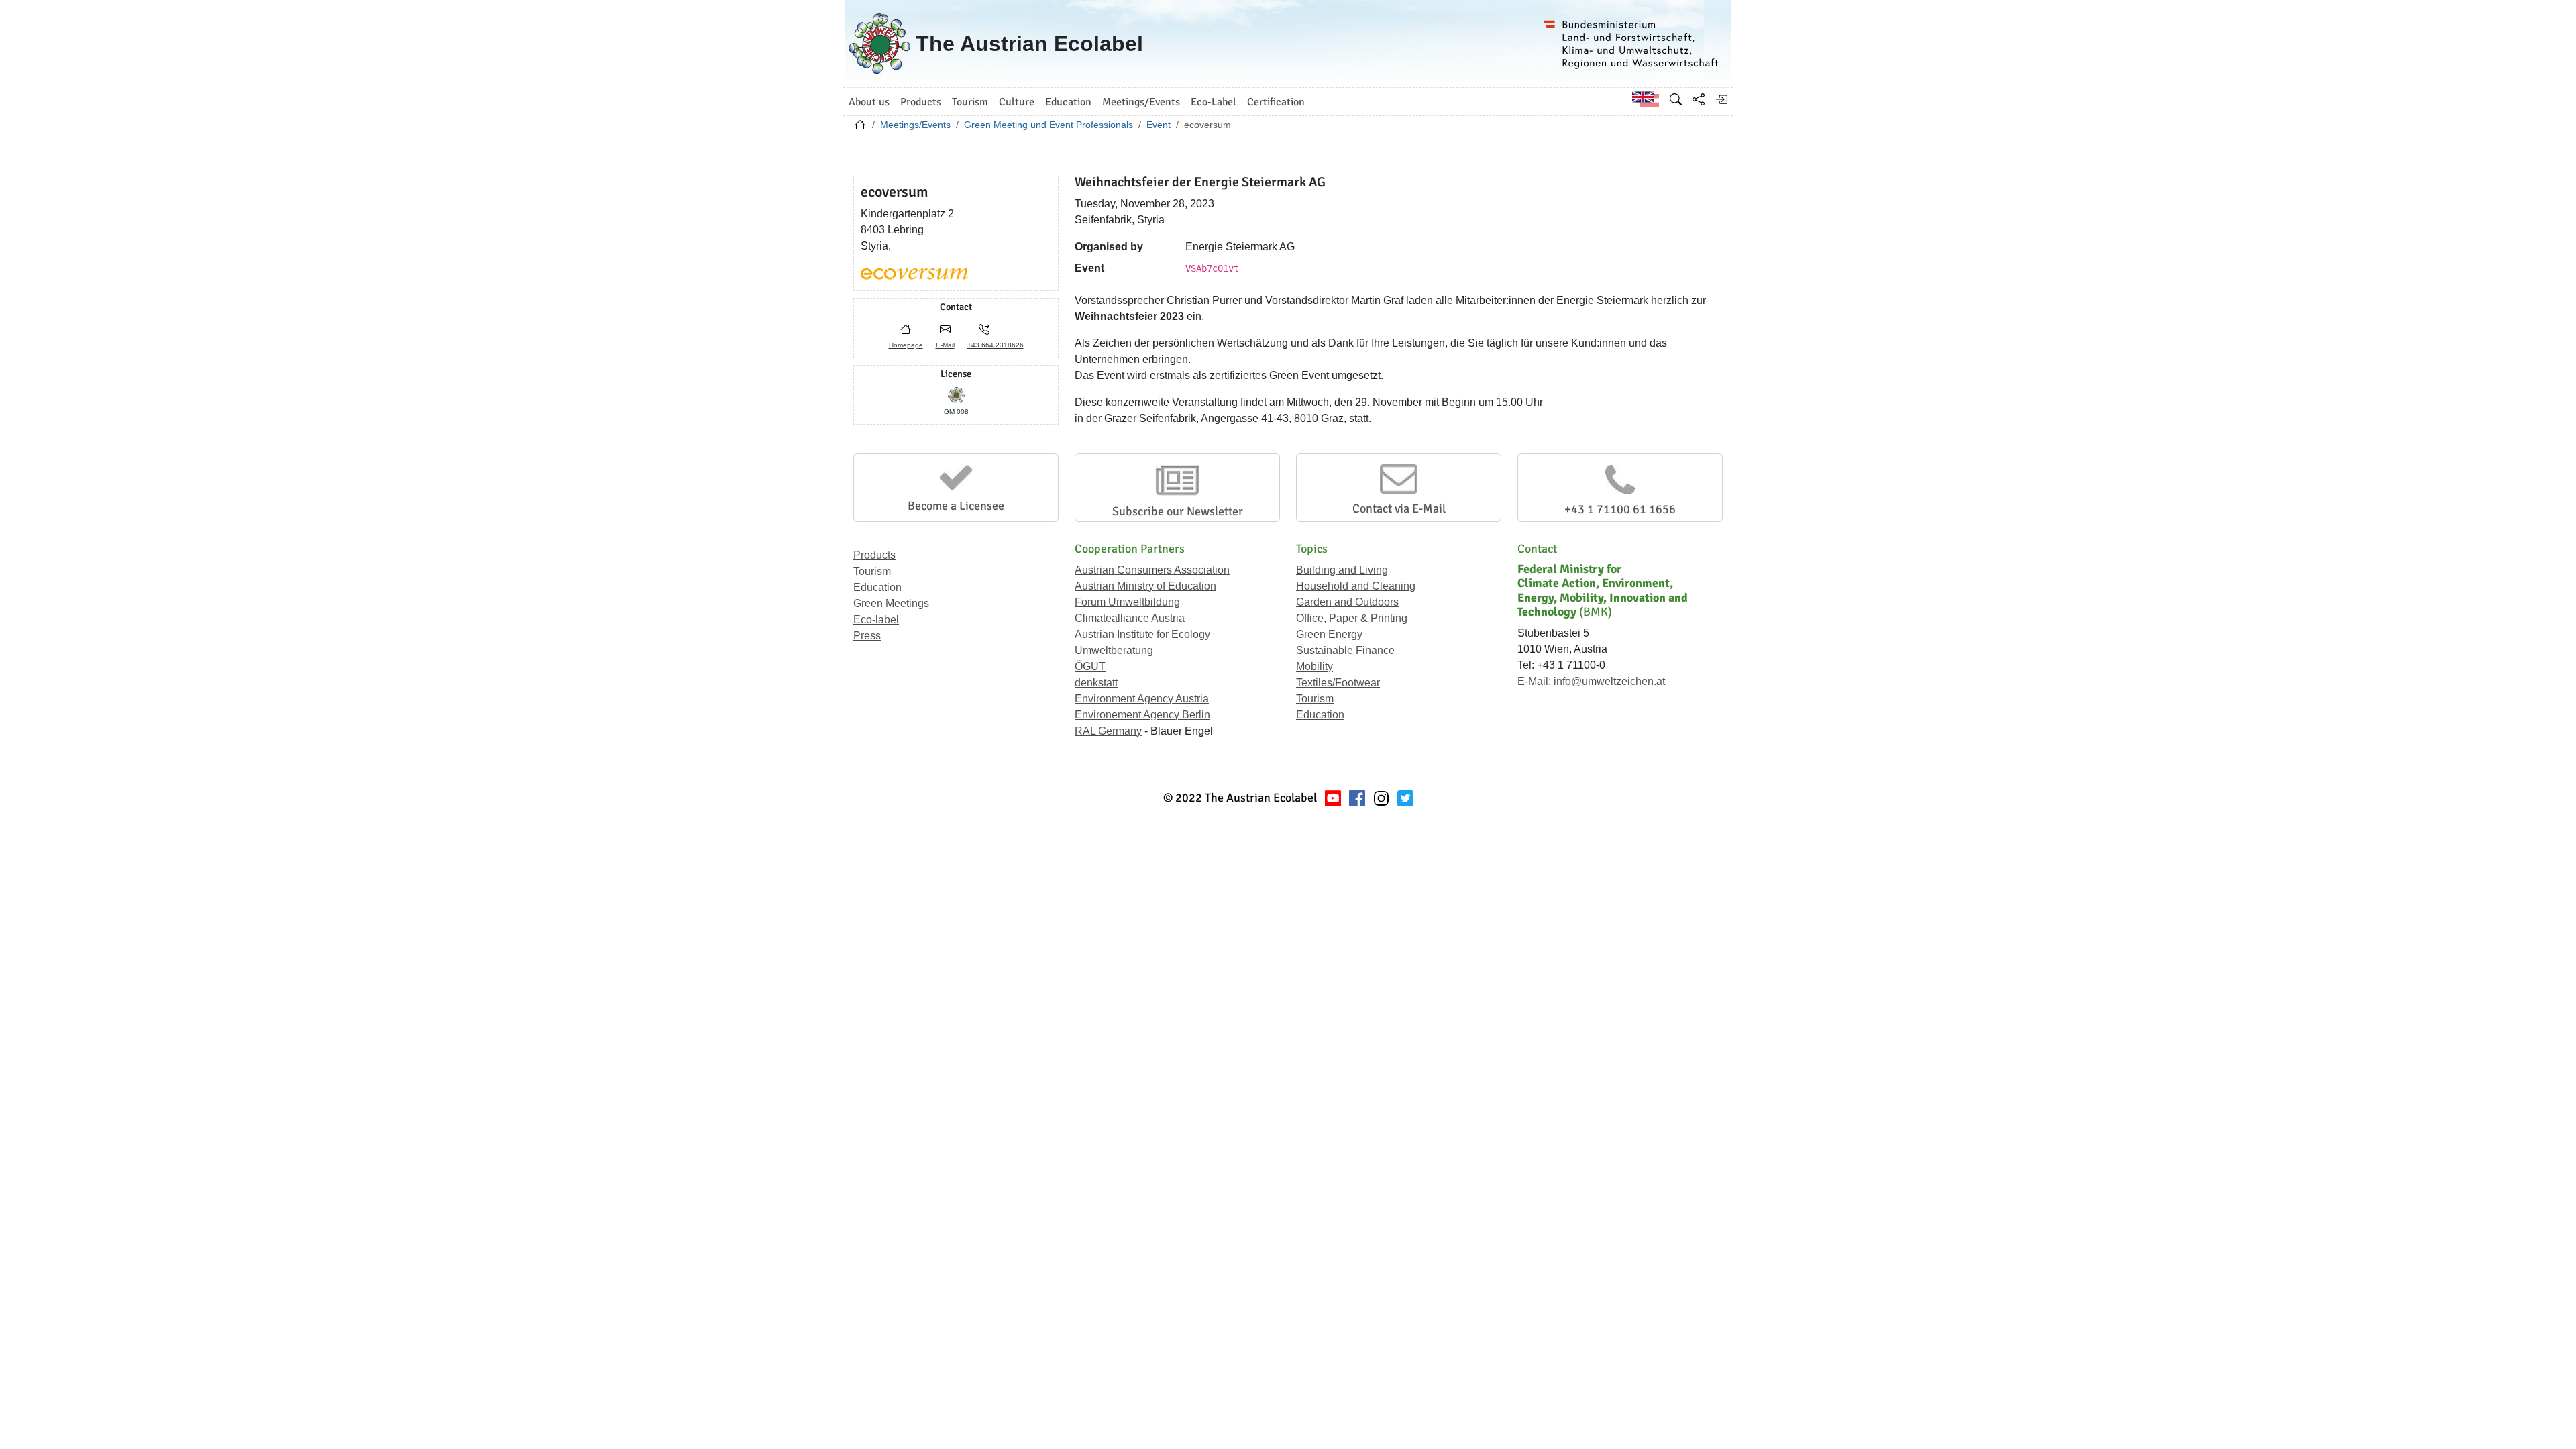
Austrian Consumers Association (1152, 570)
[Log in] (1721, 99)
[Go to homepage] (860, 128)
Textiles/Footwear (1338, 683)
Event (1159, 125)
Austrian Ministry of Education (1145, 586)
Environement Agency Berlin (1142, 715)
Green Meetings (891, 603)
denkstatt (1096, 683)
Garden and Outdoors (1347, 602)
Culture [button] (1017, 102)
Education (877, 587)
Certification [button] (1276, 102)
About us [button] (869, 102)
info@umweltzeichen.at (1609, 681)
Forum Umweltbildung (1127, 602)
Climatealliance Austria (1130, 618)
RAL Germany (1108, 731)
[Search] (1676, 99)
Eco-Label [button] (1214, 102)
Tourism (872, 571)
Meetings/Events (915, 125)
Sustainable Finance (1345, 650)
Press (867, 636)
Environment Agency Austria (1142, 699)
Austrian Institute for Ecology (1142, 634)
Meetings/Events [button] (1141, 102)
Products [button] (921, 102)
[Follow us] (1381, 798)
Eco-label (876, 620)
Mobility (1314, 666)
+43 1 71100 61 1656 (1620, 509)
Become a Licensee (956, 506)
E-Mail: (1534, 681)
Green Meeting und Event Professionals (1049, 125)
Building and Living (1342, 570)
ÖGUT (1090, 666)
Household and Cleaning (1356, 586)
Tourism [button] (970, 102)
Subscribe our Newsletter (1178, 511)
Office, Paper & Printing (1352, 618)
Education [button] (1068, 102)
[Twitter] (1405, 798)
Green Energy (1329, 634)
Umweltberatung (1114, 650)
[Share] (1699, 99)
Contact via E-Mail (1399, 508)
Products (874, 555)
